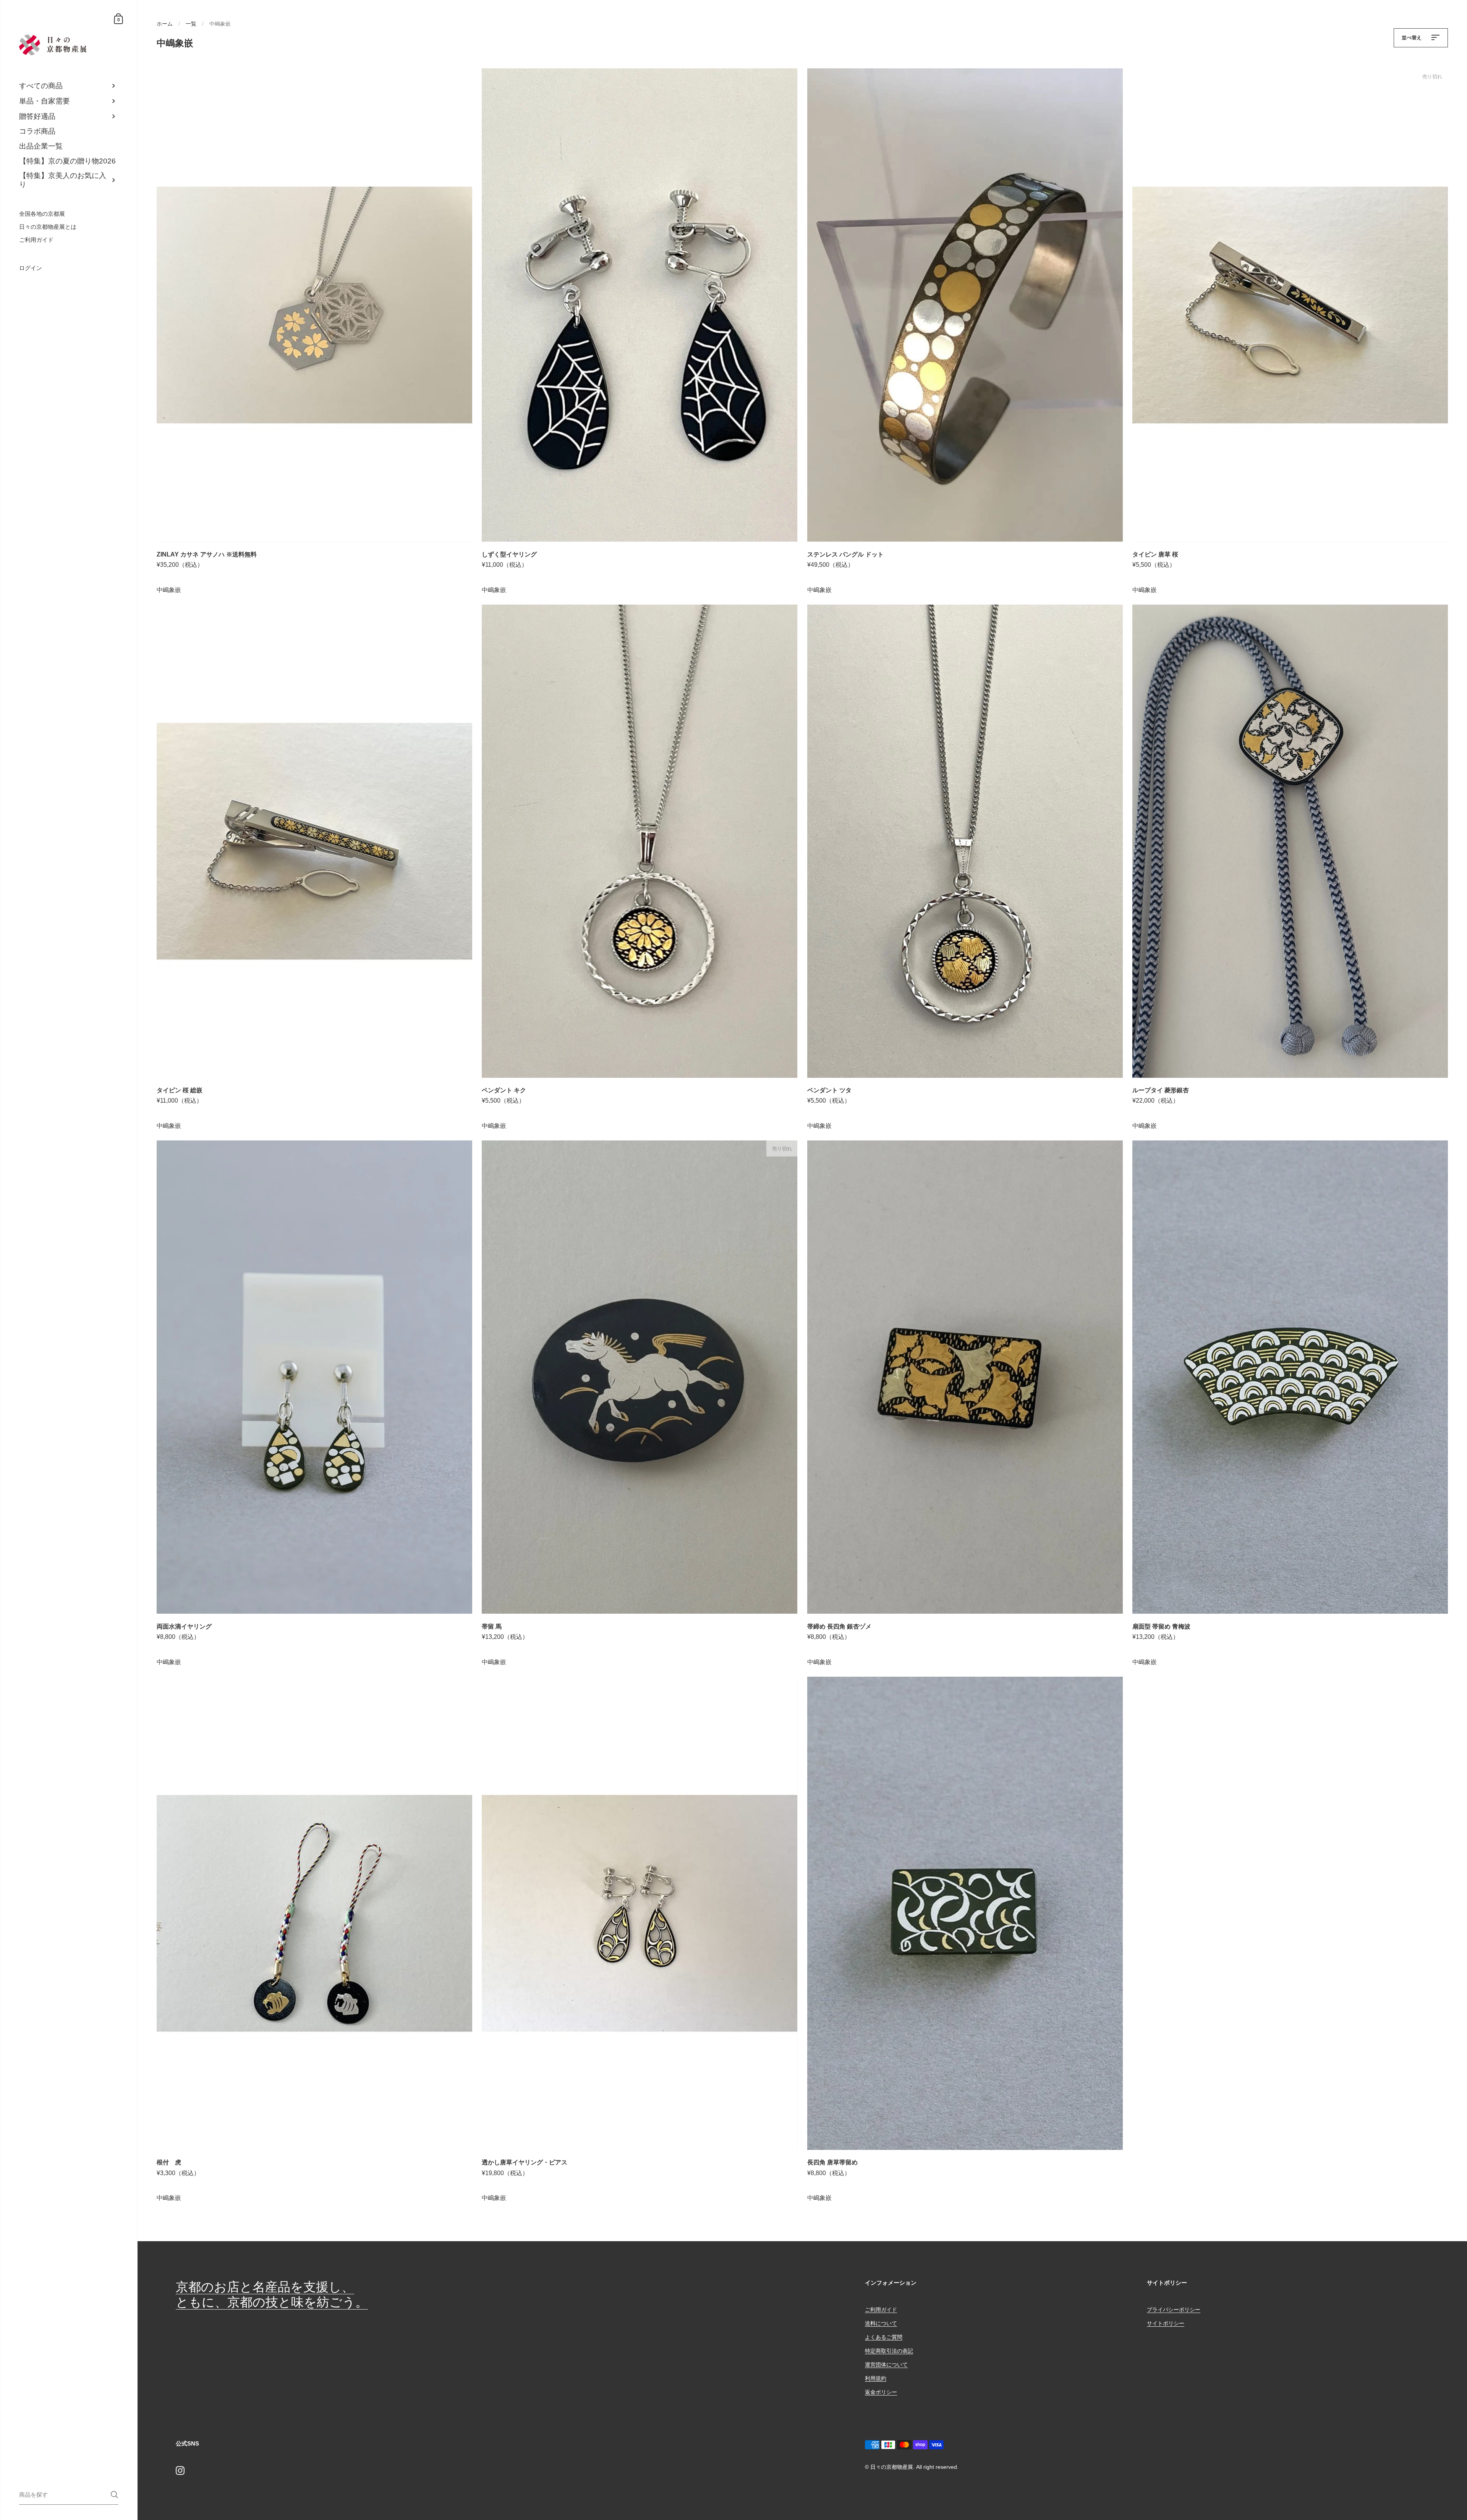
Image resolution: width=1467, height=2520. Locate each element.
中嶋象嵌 (169, 590)
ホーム (165, 24)
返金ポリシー (881, 2392)
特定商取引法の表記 (889, 2351)
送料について (881, 2323)
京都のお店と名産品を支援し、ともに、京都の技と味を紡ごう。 (272, 2294)
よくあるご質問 (884, 2337)
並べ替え (1412, 38)
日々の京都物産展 (892, 2467)
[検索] (114, 2495)
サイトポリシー (1166, 2323)
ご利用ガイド (881, 2310)
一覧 (191, 24)
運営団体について (886, 2365)
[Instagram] (180, 2470)
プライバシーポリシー (1174, 2310)
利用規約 (876, 2378)
